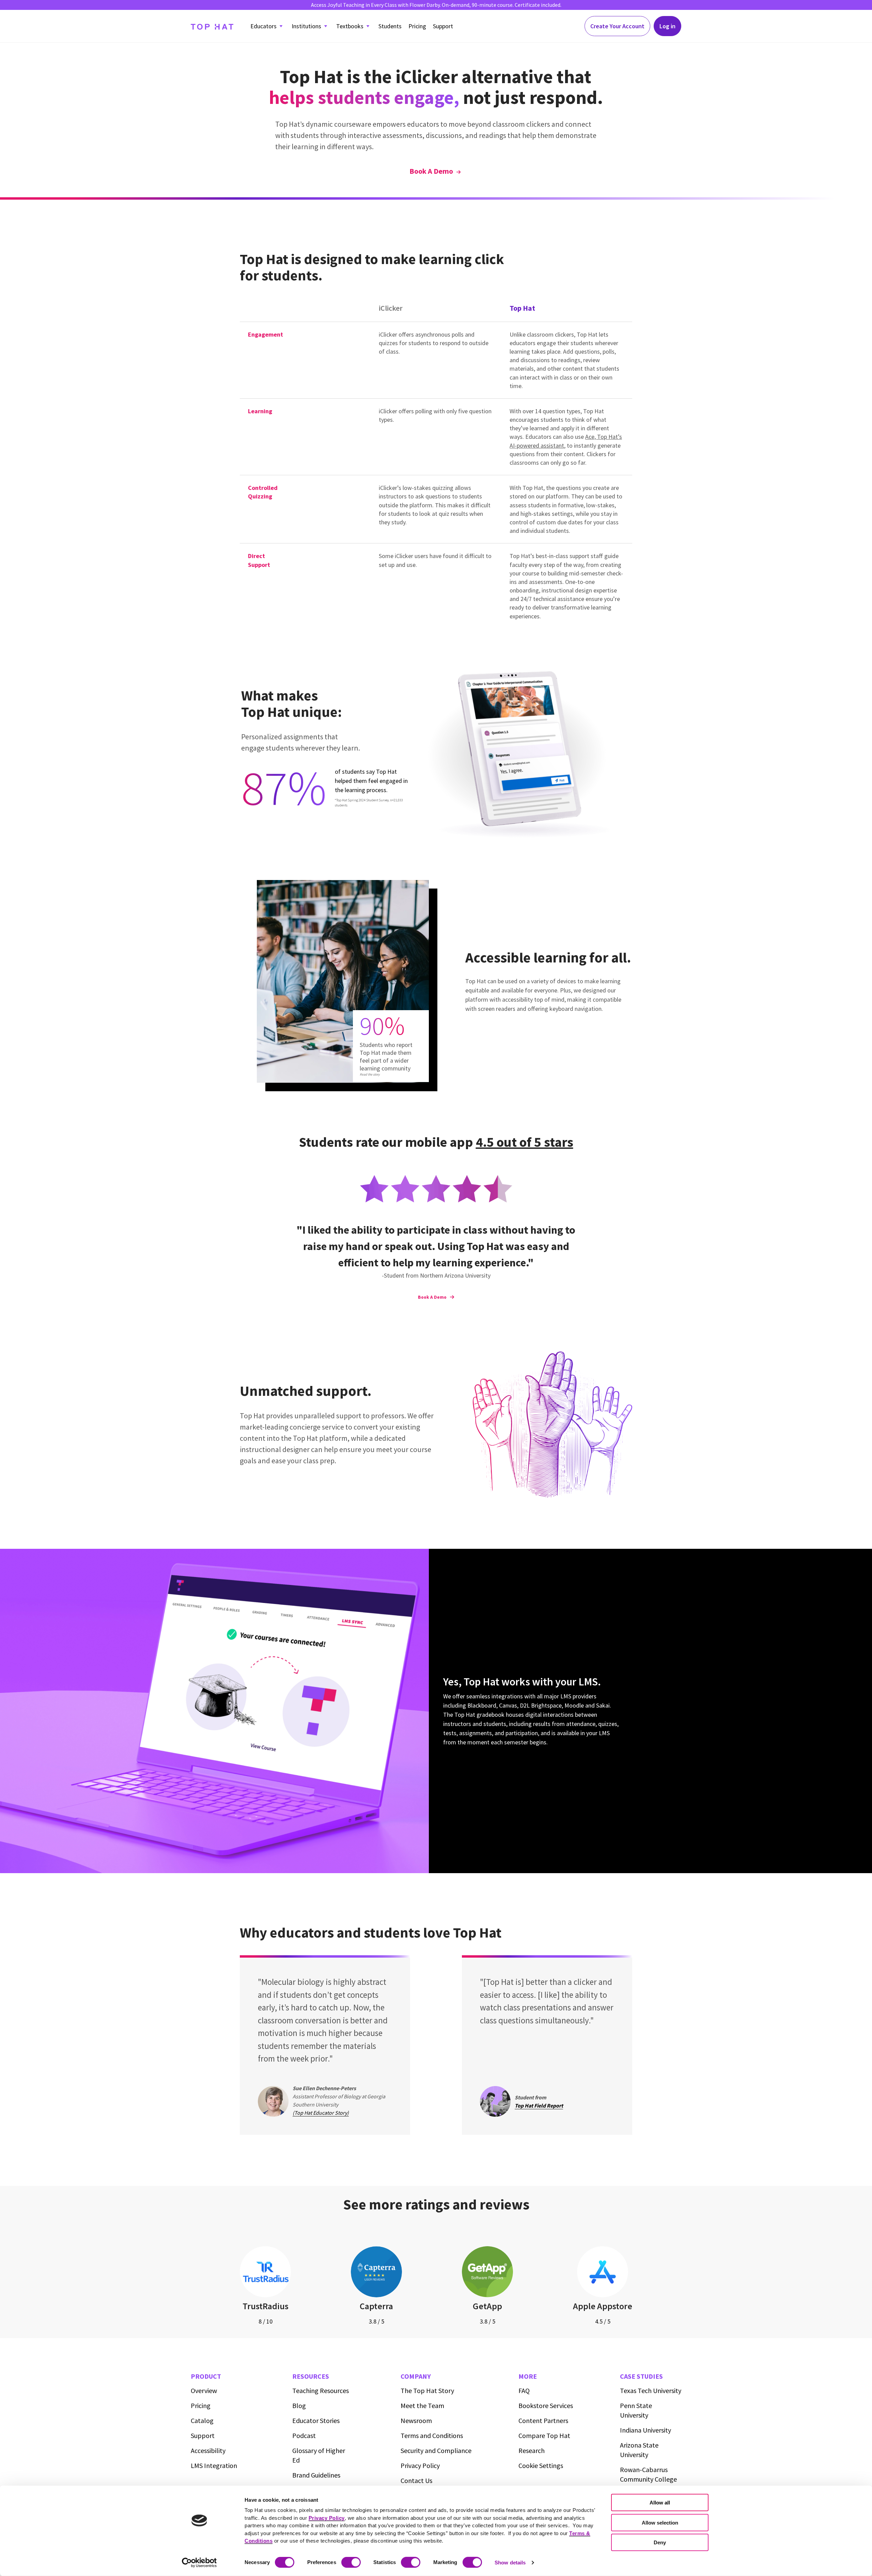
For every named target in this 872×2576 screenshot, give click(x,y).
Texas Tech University (651, 2390)
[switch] (351, 2562)
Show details (510, 2563)
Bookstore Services (546, 2405)
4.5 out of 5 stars (525, 1142)
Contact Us (416, 2480)
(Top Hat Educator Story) (321, 2113)
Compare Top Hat (544, 2435)
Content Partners (543, 2420)
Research (532, 2450)
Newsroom (416, 2420)
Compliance (436, 2450)
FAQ (524, 2390)
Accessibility (208, 2450)
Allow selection (660, 2522)
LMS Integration (214, 2465)
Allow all (660, 2503)
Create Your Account (617, 26)
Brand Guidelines (316, 2475)
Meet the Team (422, 2405)
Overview (204, 2390)
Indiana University (645, 2430)
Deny (660, 2542)
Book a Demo (431, 171)
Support (443, 26)
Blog (299, 2405)
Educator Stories (316, 2420)
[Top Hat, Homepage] (212, 26)
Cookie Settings (541, 2465)
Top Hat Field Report (539, 2105)
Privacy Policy (420, 2465)
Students (390, 26)
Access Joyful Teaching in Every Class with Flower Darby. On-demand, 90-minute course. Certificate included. (436, 5)
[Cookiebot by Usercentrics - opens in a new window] (199, 2563)
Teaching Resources (321, 2390)
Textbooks (350, 26)
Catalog (202, 2420)
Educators (263, 26)
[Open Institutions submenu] (326, 26)
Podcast (304, 2435)
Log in (667, 26)
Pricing (417, 26)
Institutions (306, 26)
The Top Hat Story (427, 2390)
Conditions (432, 2435)
